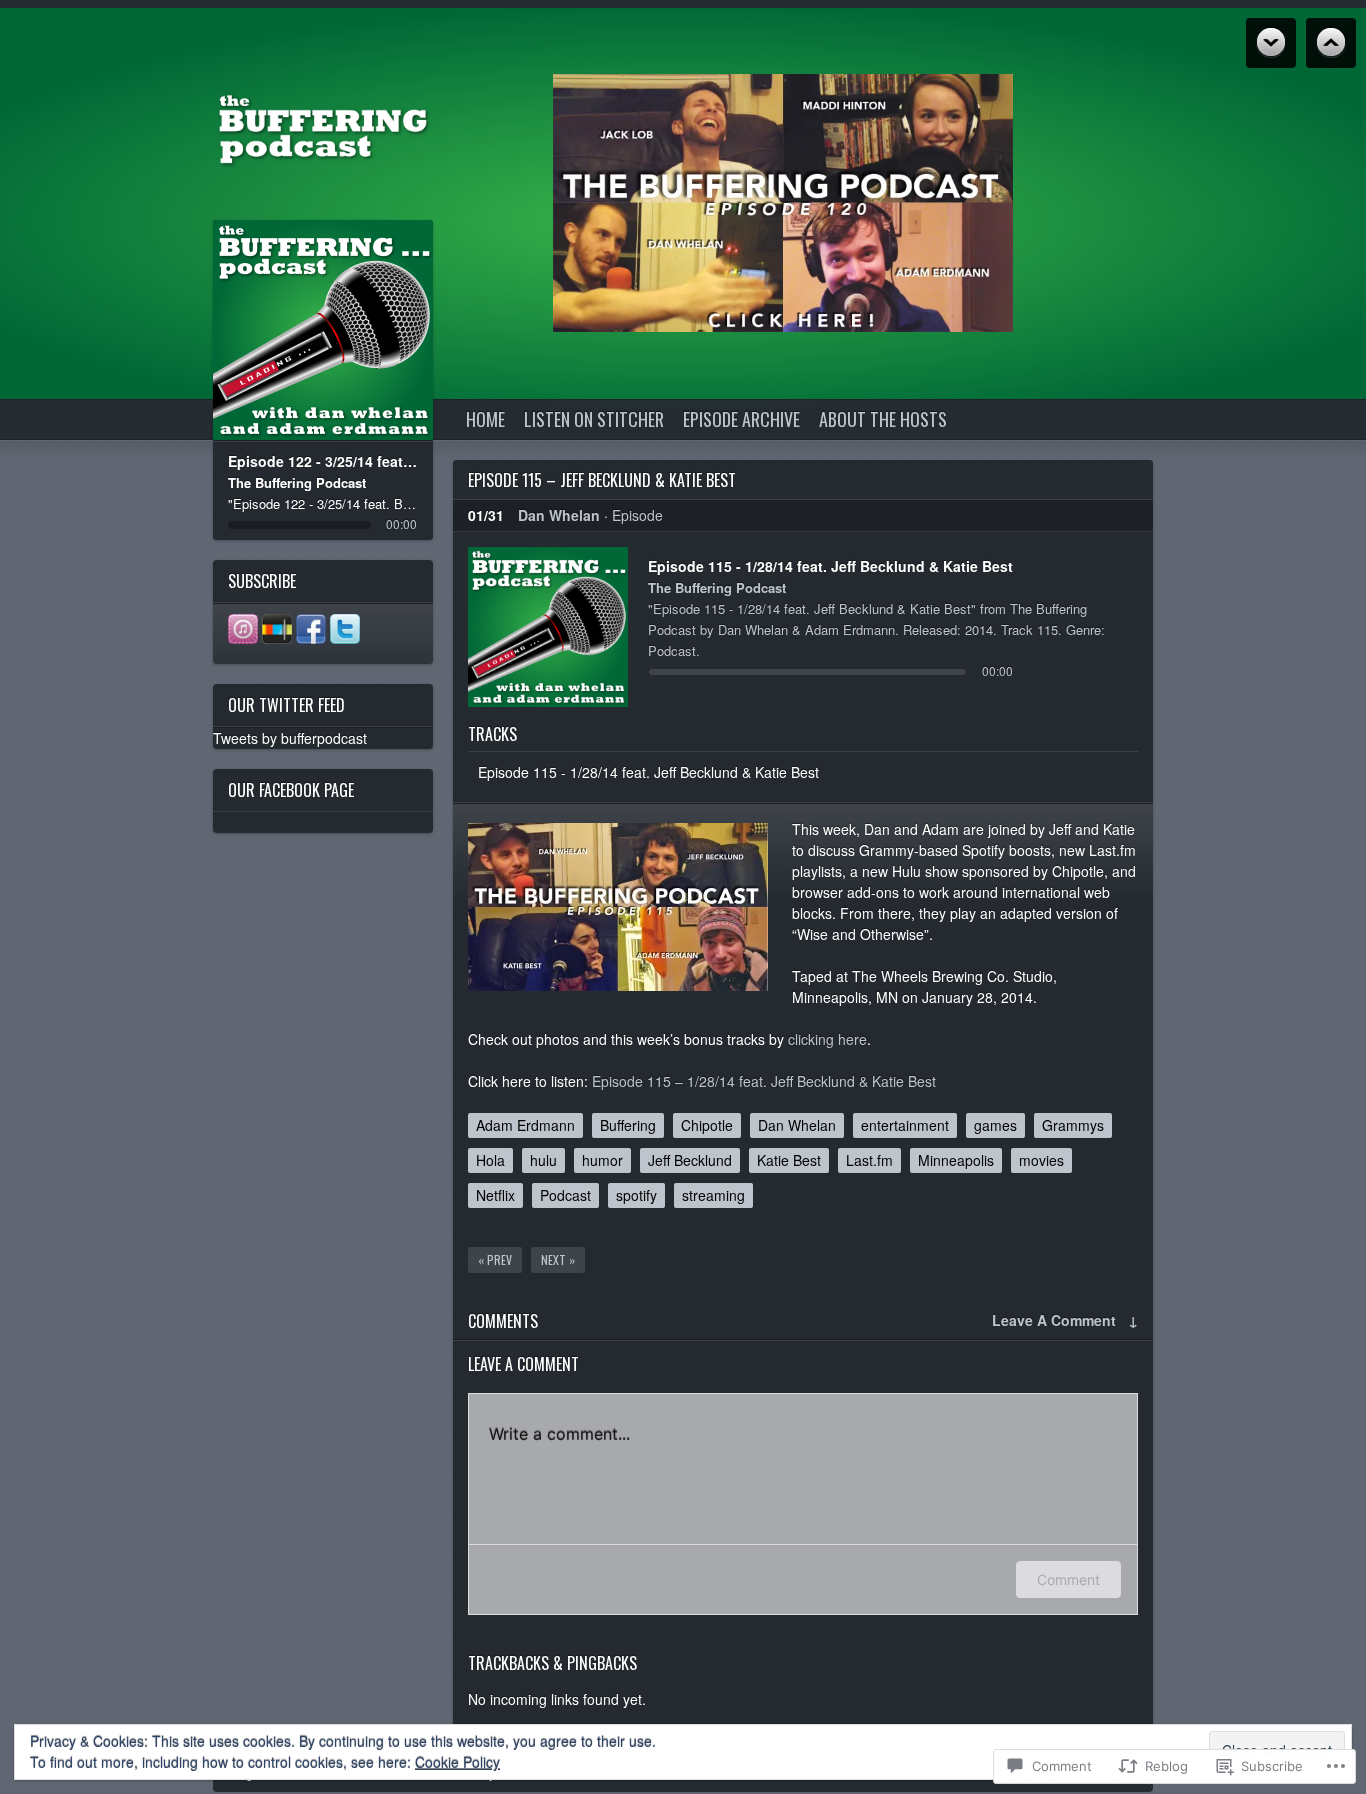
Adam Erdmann (525, 1125)
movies (1041, 1160)
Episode (637, 515)
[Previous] (283, 330)
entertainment (905, 1125)
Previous (1271, 43)
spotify (636, 1195)
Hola (490, 1160)
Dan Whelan (559, 515)
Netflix (495, 1195)
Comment (1068, 1579)
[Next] (363, 330)
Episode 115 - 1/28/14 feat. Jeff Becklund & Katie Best (648, 772)
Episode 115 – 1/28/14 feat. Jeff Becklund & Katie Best (764, 1081)
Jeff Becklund (690, 1160)
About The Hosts (883, 419)
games (995, 1125)
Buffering (628, 1125)
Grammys (1073, 1125)
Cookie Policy (457, 1762)
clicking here (827, 1039)
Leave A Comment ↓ (1065, 1320)
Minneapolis (956, 1160)
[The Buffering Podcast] (323, 127)
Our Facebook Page (291, 790)
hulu (543, 1160)
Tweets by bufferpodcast (290, 738)
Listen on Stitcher (594, 419)
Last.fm (869, 1160)
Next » (558, 1259)
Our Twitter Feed (286, 705)
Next (1331, 43)
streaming (713, 1195)
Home (485, 419)
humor (602, 1160)
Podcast (565, 1195)
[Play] (323, 330)
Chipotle (707, 1125)
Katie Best (789, 1160)
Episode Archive (741, 419)
